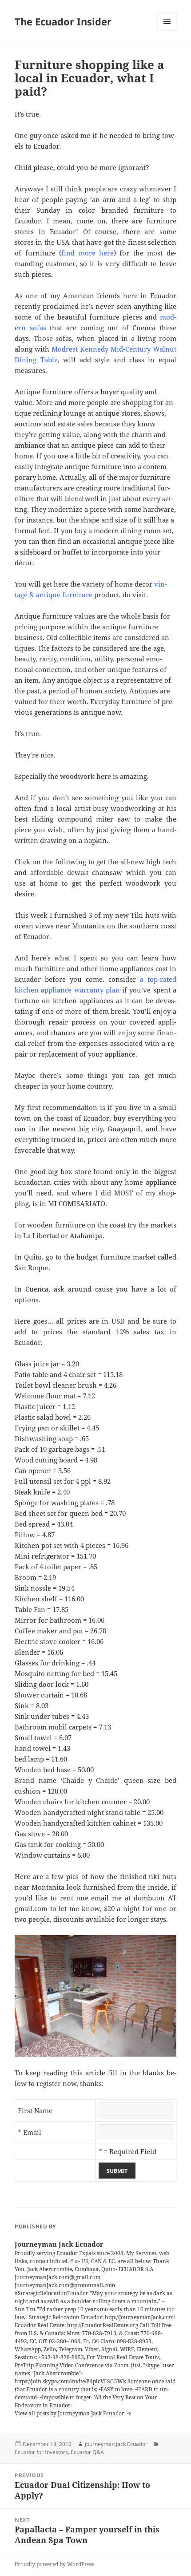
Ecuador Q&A (87, 2452)
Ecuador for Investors (41, 2452)
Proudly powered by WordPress (54, 2564)
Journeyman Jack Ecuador (116, 2444)
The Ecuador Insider (63, 21)
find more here (88, 253)
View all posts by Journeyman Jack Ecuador (70, 2413)
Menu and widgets (167, 30)
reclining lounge (59, 413)
